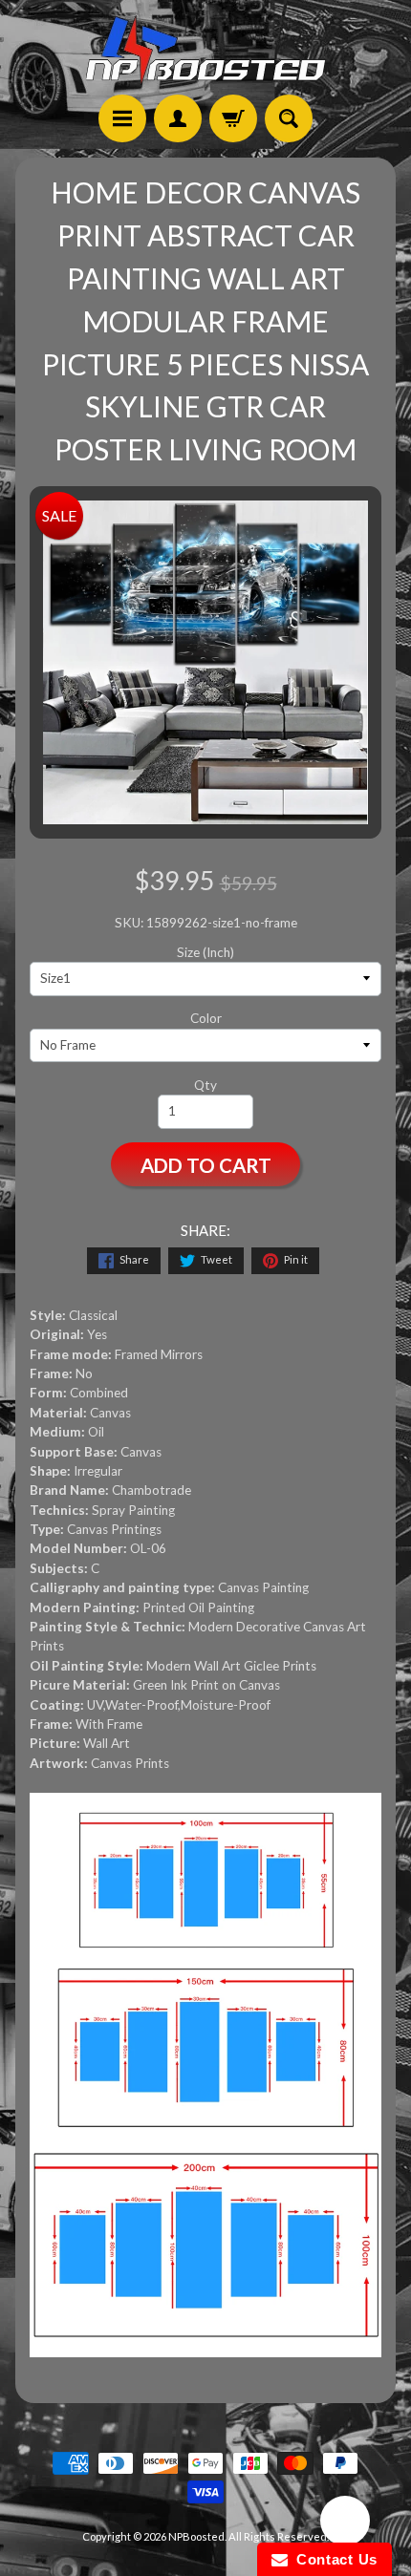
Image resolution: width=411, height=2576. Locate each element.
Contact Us (333, 2559)
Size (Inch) (205, 952)
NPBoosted (196, 2536)
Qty (205, 1085)
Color (206, 1018)
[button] (345, 2523)
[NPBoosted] (205, 50)
